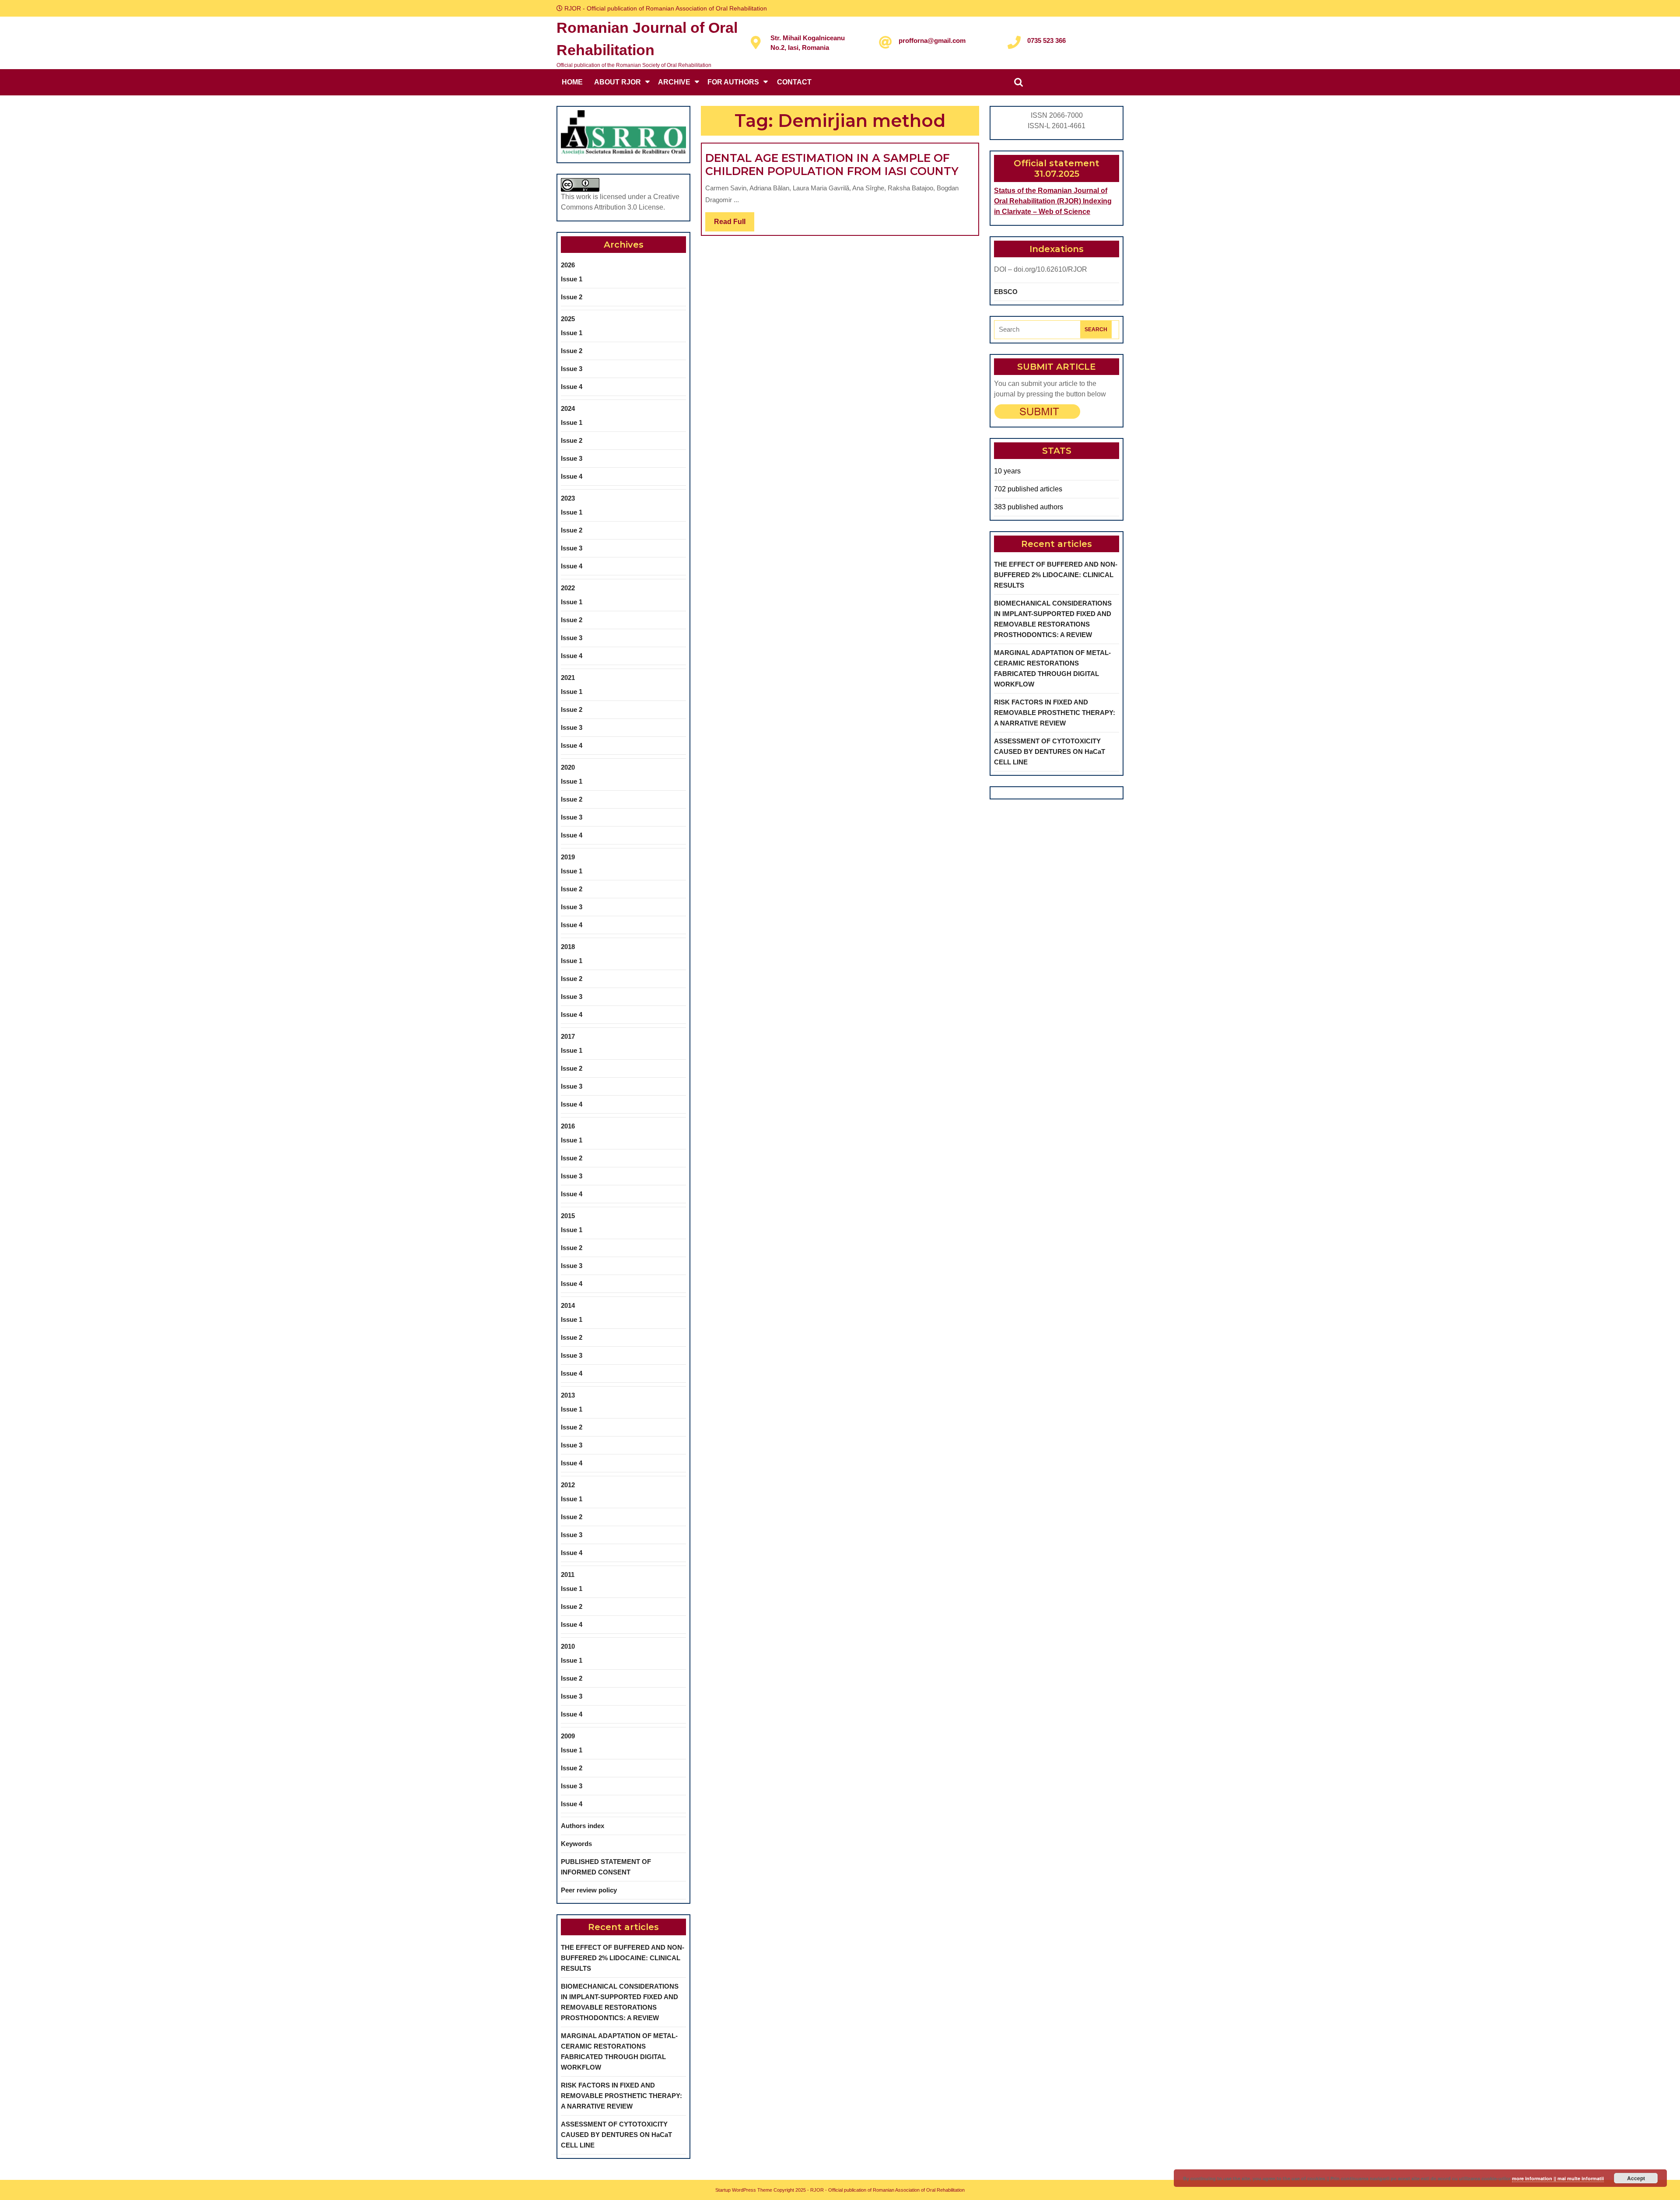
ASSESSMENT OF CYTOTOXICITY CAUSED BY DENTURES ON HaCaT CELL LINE (616, 2135)
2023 (568, 498)
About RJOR (618, 82)
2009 (568, 1736)
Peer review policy (589, 1890)
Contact (794, 82)
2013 (568, 1395)
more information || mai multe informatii (1558, 2178)
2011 (568, 1575)
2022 (568, 588)
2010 (568, 1646)
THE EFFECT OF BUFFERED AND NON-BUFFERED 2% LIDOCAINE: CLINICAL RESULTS (623, 1958)
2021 (568, 678)
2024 (568, 408)
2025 (568, 319)
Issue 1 (572, 279)
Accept (1636, 2178)
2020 (568, 767)
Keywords (576, 1844)
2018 (568, 947)
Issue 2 (572, 297)
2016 (568, 1126)
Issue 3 (572, 369)
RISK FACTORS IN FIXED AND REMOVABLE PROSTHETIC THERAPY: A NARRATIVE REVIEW (621, 2096)
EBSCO (1006, 292)
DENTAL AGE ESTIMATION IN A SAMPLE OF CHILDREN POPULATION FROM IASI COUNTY (832, 165)
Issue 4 (572, 387)
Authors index (583, 1826)
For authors (733, 82)
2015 (568, 1216)
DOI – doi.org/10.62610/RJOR (1041, 269)
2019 (568, 857)
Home (572, 82)
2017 (568, 1036)
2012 (568, 1485)
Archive (674, 82)
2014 (568, 1305)
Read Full (734, 224)
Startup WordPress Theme (744, 2190)
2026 (568, 265)
